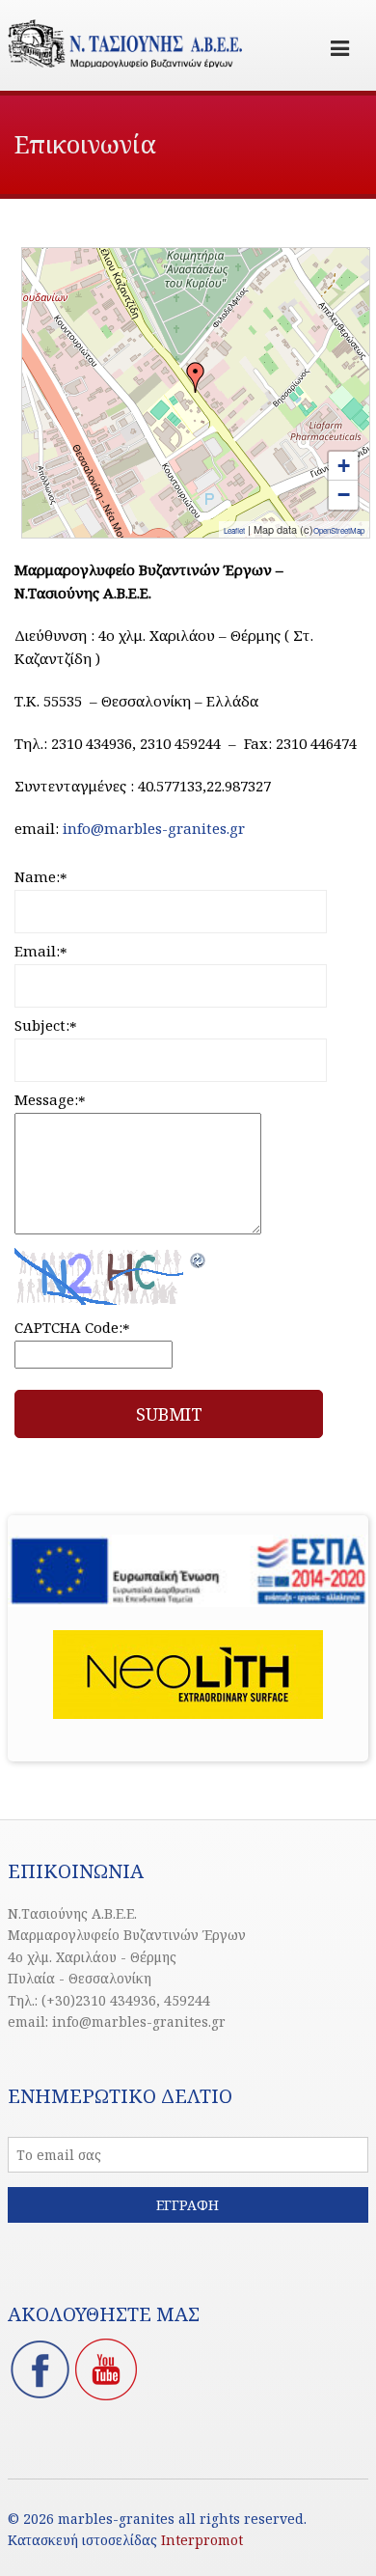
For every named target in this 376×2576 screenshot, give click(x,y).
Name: (41, 876)
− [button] (344, 495)
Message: (50, 1099)
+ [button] (344, 466)
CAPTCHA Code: (72, 1327)
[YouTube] (106, 2396)
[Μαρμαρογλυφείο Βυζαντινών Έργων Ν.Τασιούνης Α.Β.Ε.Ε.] (196, 377)
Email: (41, 951)
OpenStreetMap (339, 530)
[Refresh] (199, 1259)
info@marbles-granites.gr (154, 828)
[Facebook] (40, 2396)
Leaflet (234, 530)
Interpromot (202, 2540)
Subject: (46, 1025)
